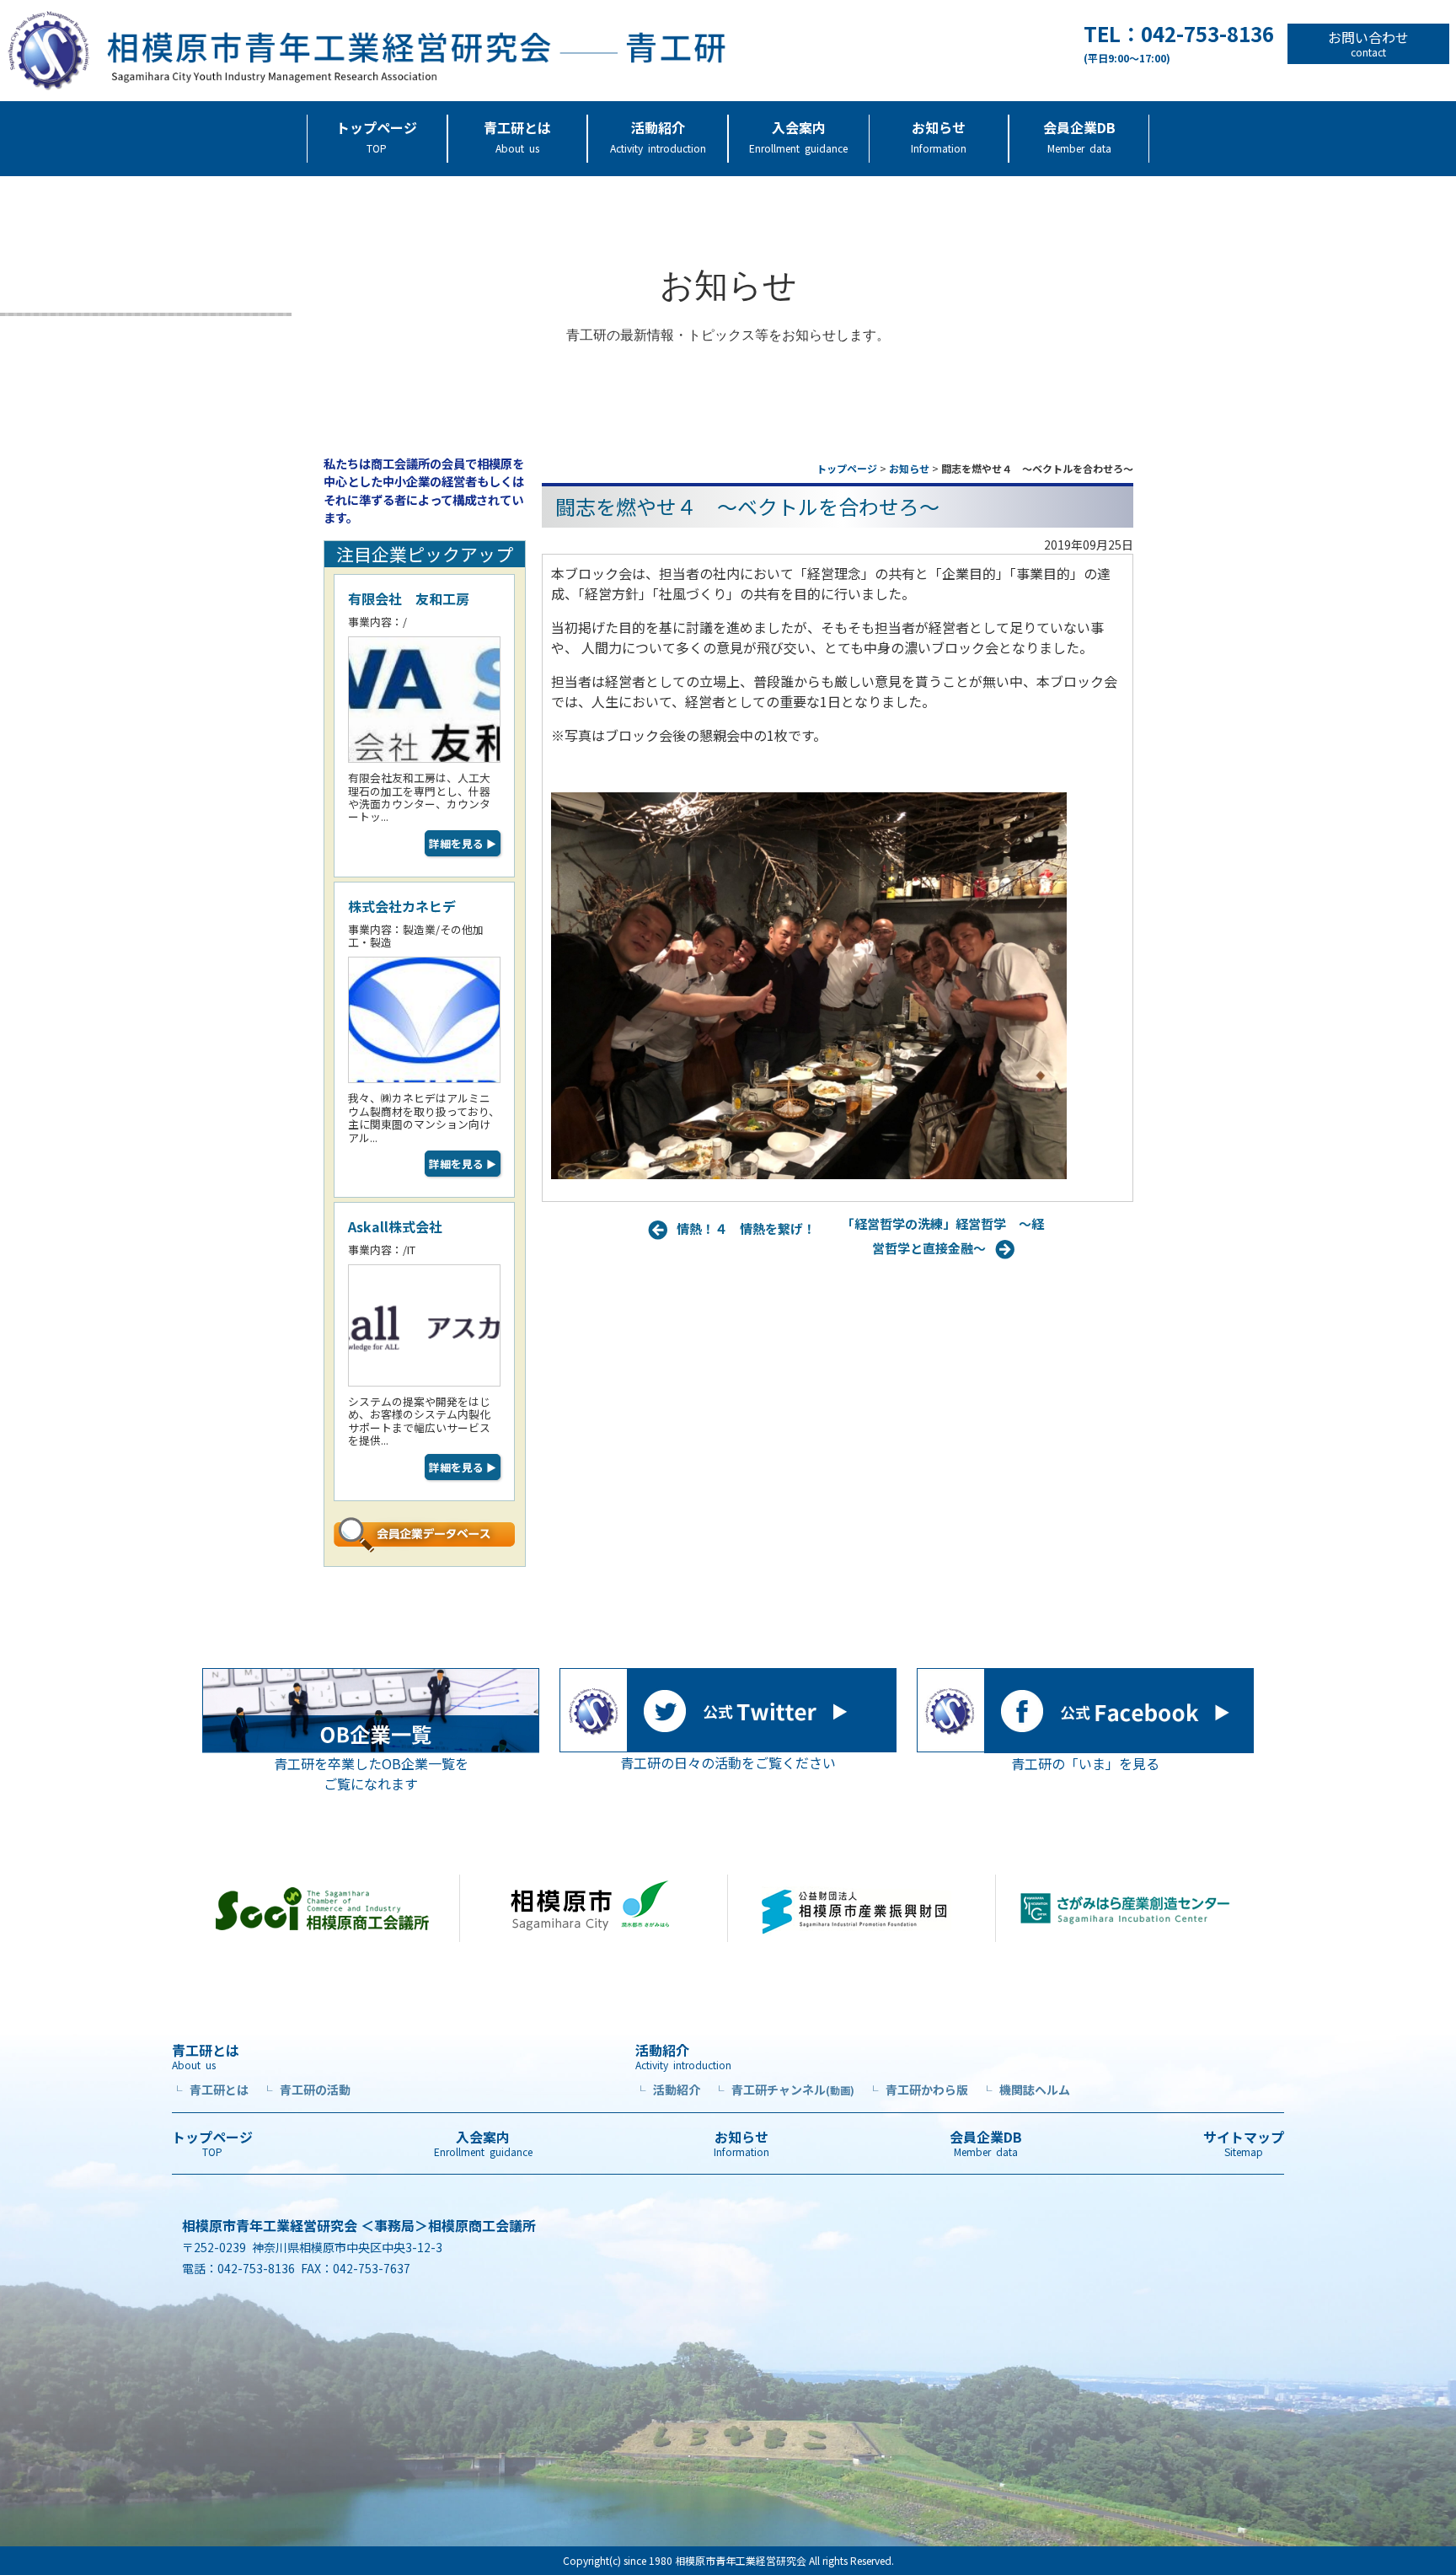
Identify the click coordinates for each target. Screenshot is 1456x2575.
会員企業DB (1079, 136)
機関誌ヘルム (1026, 2090)
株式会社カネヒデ (402, 906)
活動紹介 (658, 136)
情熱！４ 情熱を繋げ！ (746, 1228)
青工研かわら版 (918, 2090)
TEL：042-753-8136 (1179, 44)
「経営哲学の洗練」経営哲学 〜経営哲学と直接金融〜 (943, 1235)
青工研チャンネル (784, 2090)
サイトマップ (1244, 2143)
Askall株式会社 (395, 1226)
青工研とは (517, 136)
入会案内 (798, 136)
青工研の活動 (306, 2090)
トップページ (377, 136)
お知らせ (939, 136)
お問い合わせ (1368, 44)
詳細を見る (463, 843)
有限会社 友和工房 (409, 598)
